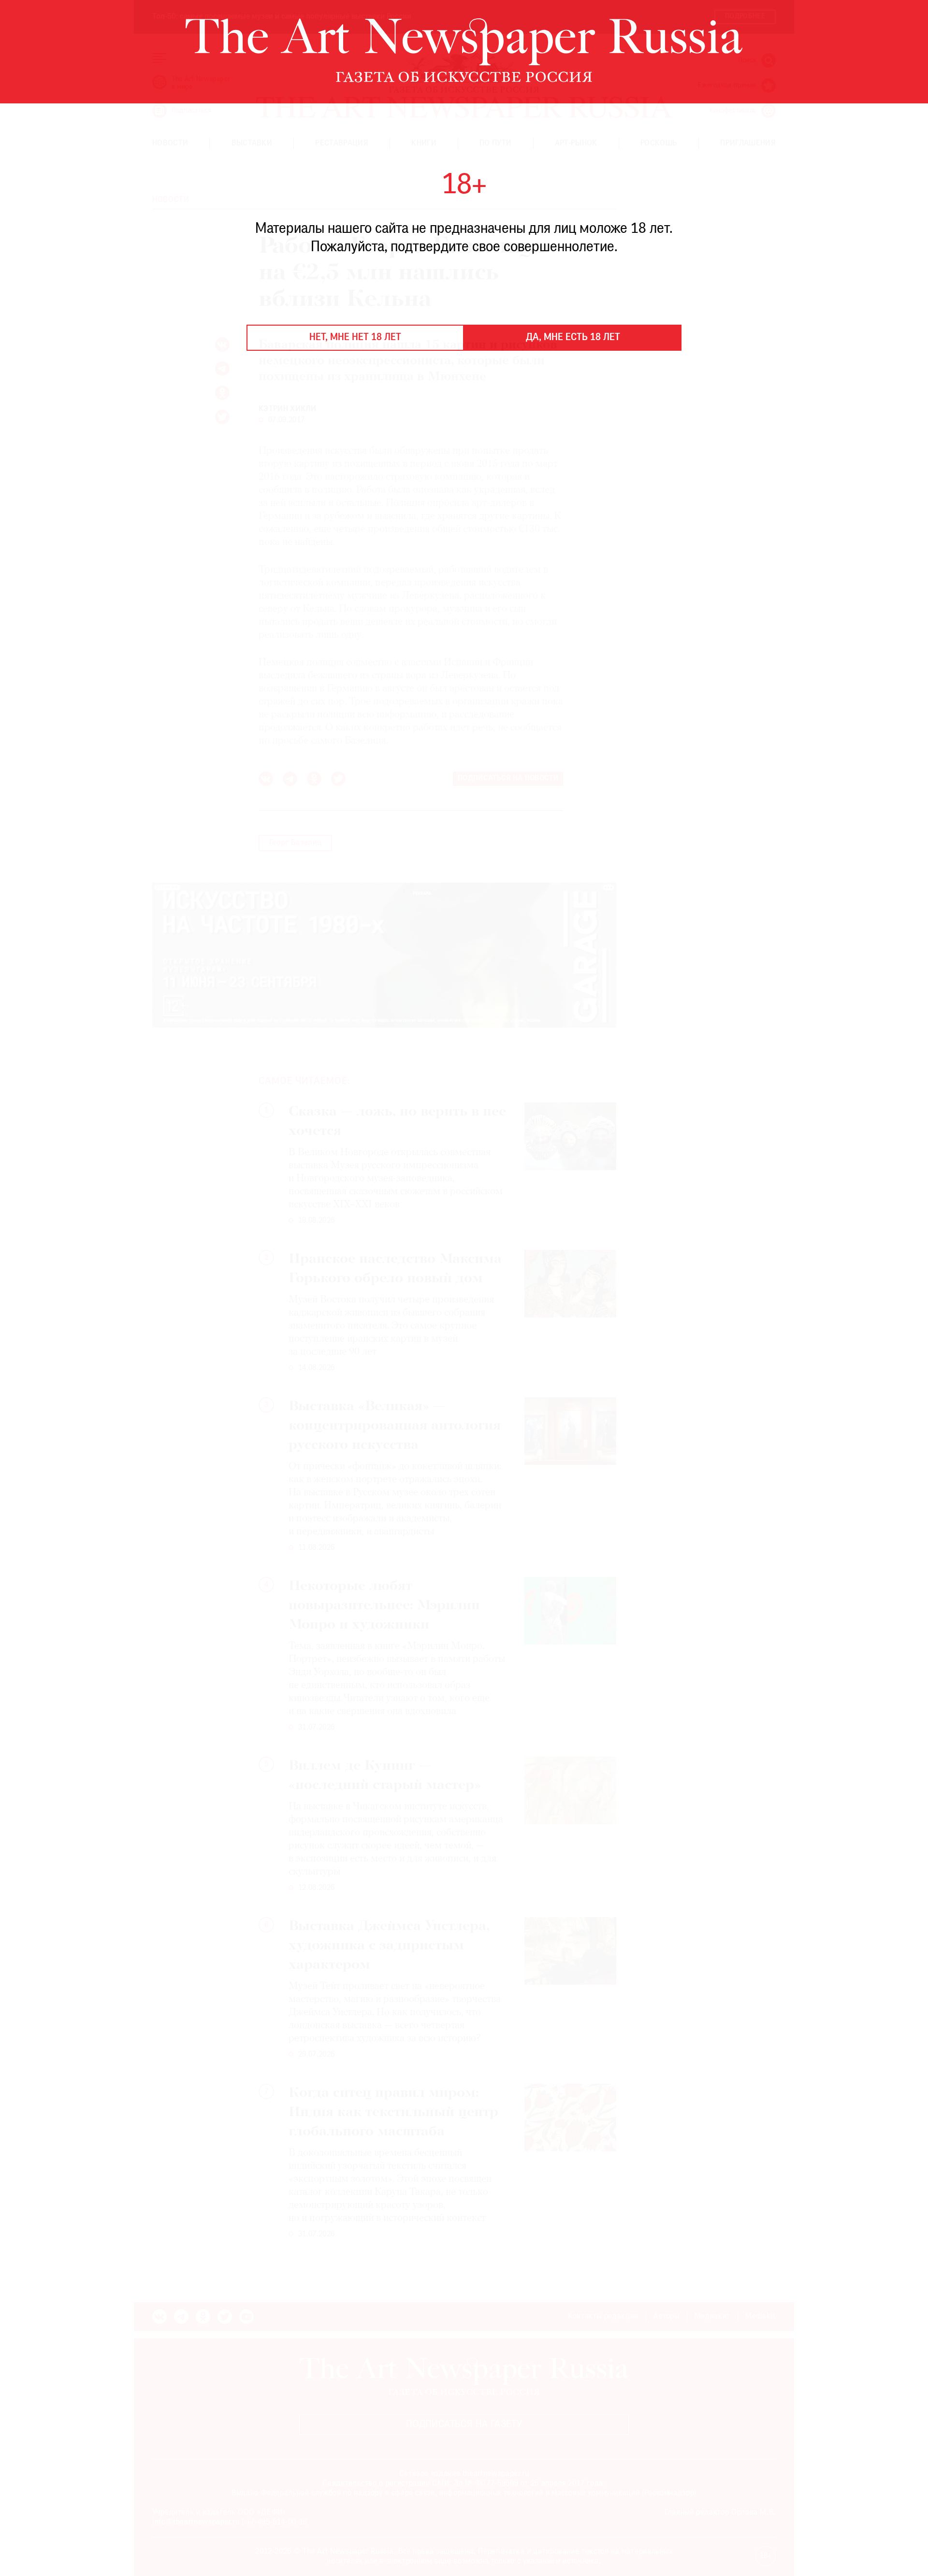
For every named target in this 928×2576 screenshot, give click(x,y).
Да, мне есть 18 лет (573, 338)
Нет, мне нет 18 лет (355, 338)
